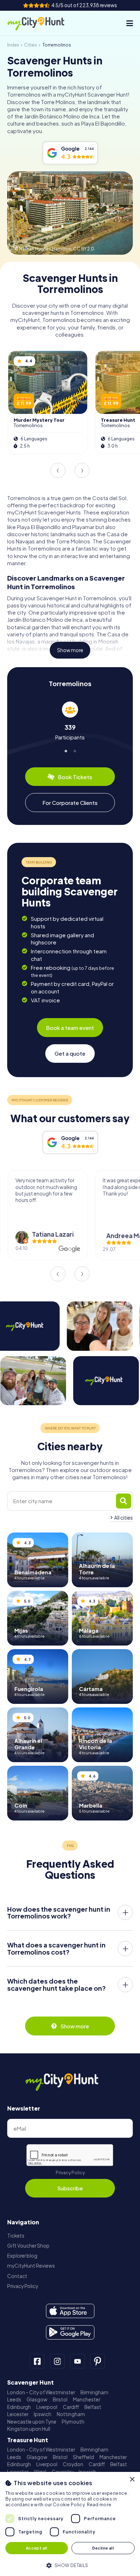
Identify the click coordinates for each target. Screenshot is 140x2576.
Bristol (60, 2399)
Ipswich (43, 2414)
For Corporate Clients (70, 803)
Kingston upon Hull (29, 2429)
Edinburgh (19, 2407)
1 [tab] (66, 750)
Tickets (16, 2236)
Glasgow (37, 2399)
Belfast (93, 2407)
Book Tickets (75, 777)
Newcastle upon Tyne (32, 2422)
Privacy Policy (70, 2173)
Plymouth (73, 2422)
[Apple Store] (70, 2311)
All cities (123, 1518)
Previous (58, 470)
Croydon (73, 2464)
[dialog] (70, 2524)
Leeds (14, 2399)
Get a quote (70, 1053)
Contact (17, 2276)
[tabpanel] (70, 721)
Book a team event (70, 1028)
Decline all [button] (103, 2548)
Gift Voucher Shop (28, 2246)
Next (82, 470)
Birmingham (94, 2392)
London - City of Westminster (41, 2392)
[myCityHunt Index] (42, 23)
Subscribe (70, 2188)
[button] (70, 2565)
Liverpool (47, 2407)
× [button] (132, 2480)
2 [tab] (74, 750)
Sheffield (83, 2457)
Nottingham (71, 2414)
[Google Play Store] (70, 2332)
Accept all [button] (37, 2548)
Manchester (87, 2399)
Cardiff (71, 2407)
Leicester (18, 2414)
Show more (70, 650)
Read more (99, 2505)
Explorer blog (22, 2256)
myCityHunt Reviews (31, 2266)
